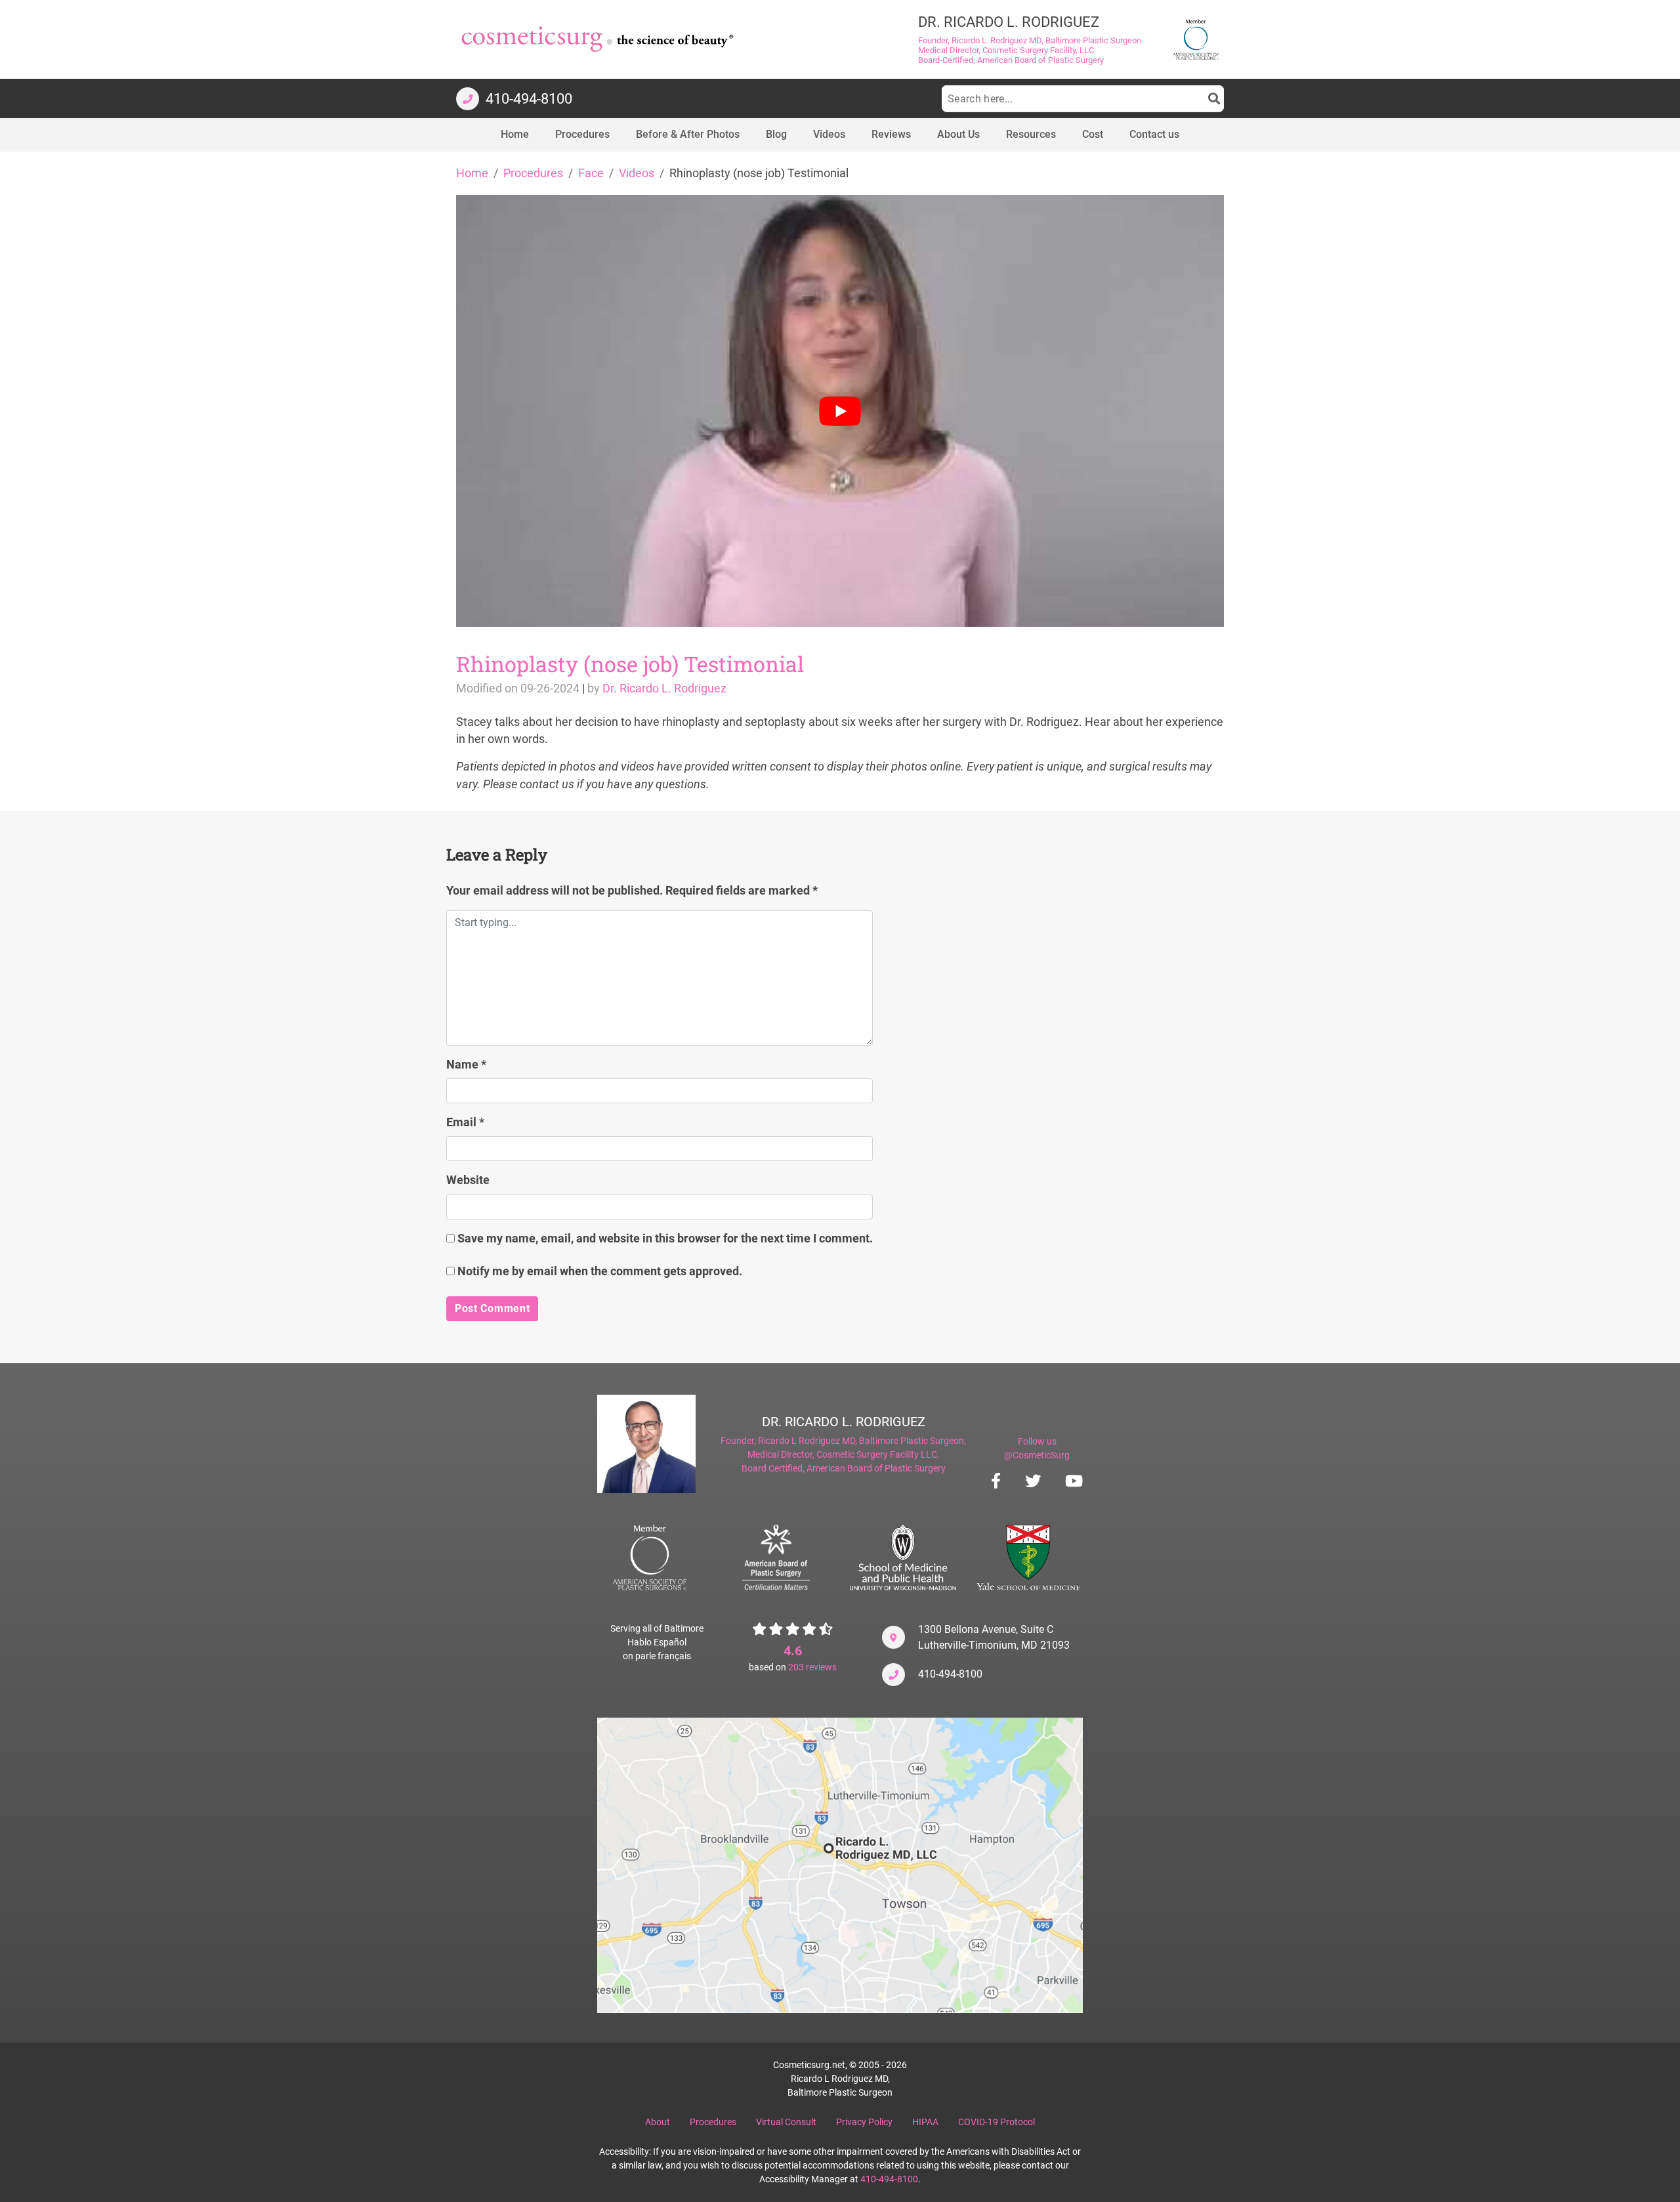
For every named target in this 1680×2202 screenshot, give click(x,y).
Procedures (533, 173)
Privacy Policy (864, 2122)
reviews (812, 1667)
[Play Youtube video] (840, 411)
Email (465, 1122)
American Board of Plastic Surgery (876, 1468)
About (658, 2122)
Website (468, 1180)
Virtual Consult (786, 2122)
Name (466, 1065)
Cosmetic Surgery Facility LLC (877, 1454)
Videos (637, 173)
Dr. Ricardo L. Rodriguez (664, 688)
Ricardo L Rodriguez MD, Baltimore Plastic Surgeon (861, 1441)
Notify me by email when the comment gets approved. (598, 1271)
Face (591, 173)
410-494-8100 (950, 1674)
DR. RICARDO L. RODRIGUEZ (844, 1422)
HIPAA (925, 2122)
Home (472, 173)
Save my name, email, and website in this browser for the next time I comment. (665, 1239)
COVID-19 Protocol (997, 2122)
